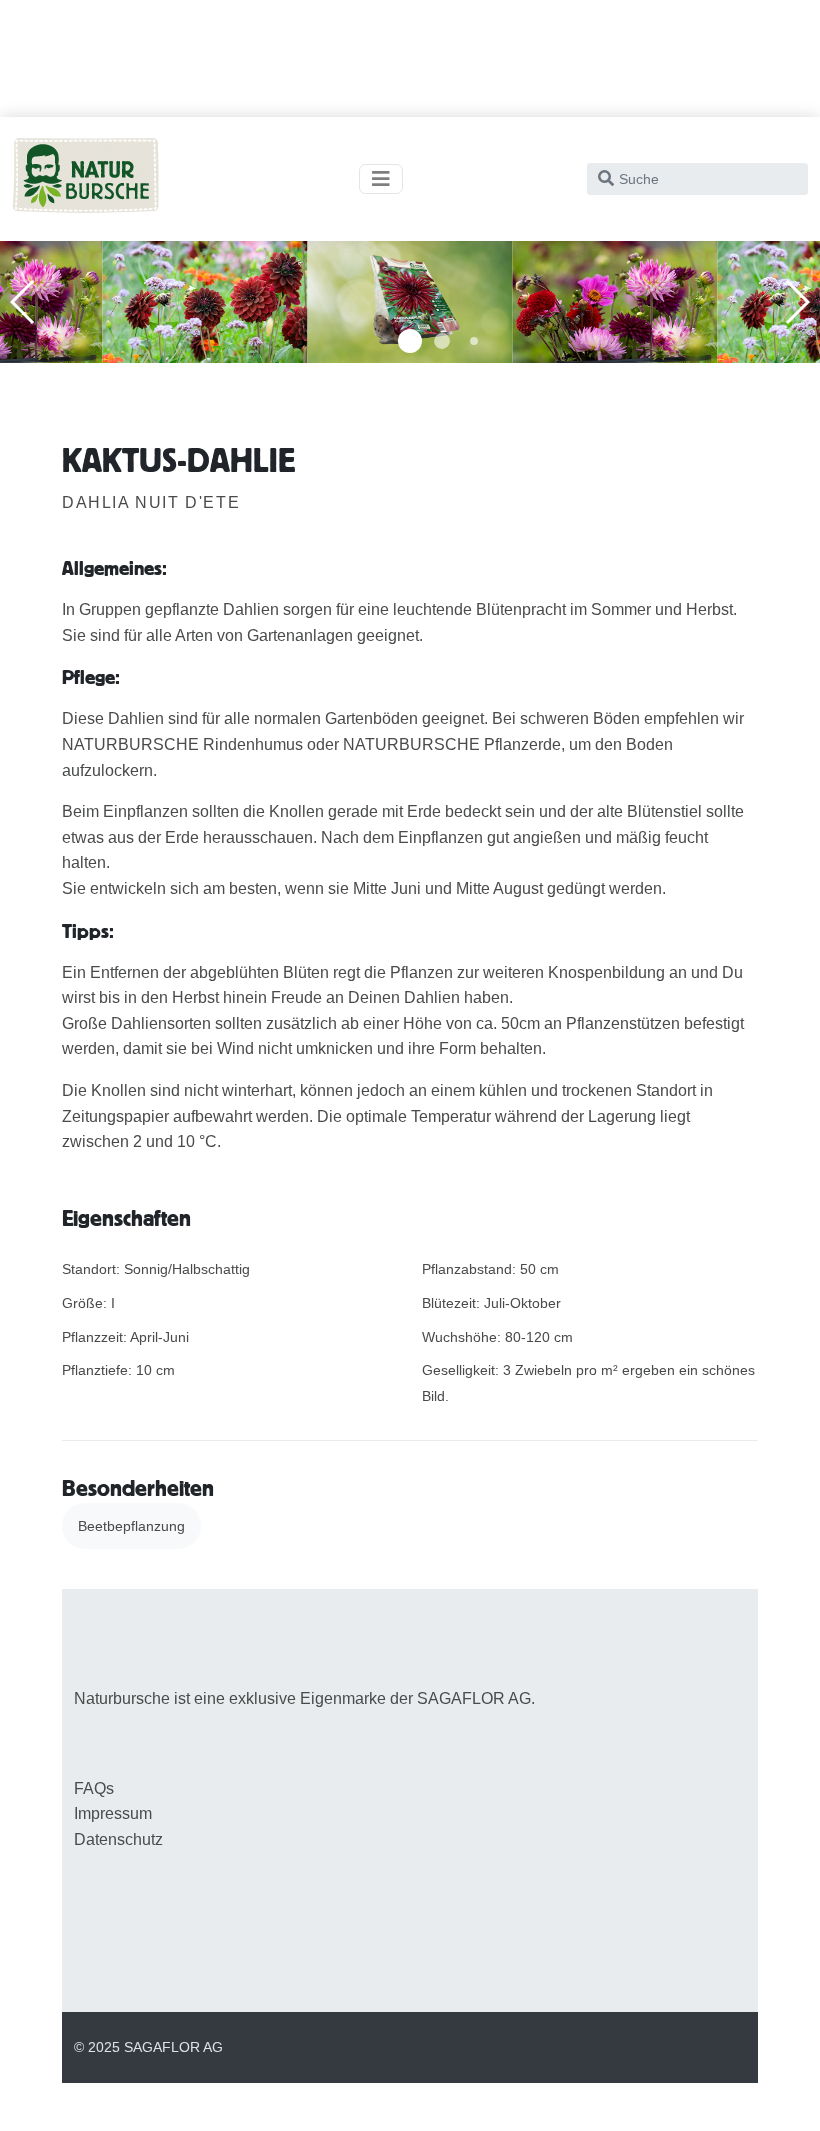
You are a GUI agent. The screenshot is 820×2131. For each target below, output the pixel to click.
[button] (410, 341)
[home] (85, 179)
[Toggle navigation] (381, 179)
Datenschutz (118, 1839)
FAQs (94, 1788)
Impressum (113, 1813)
